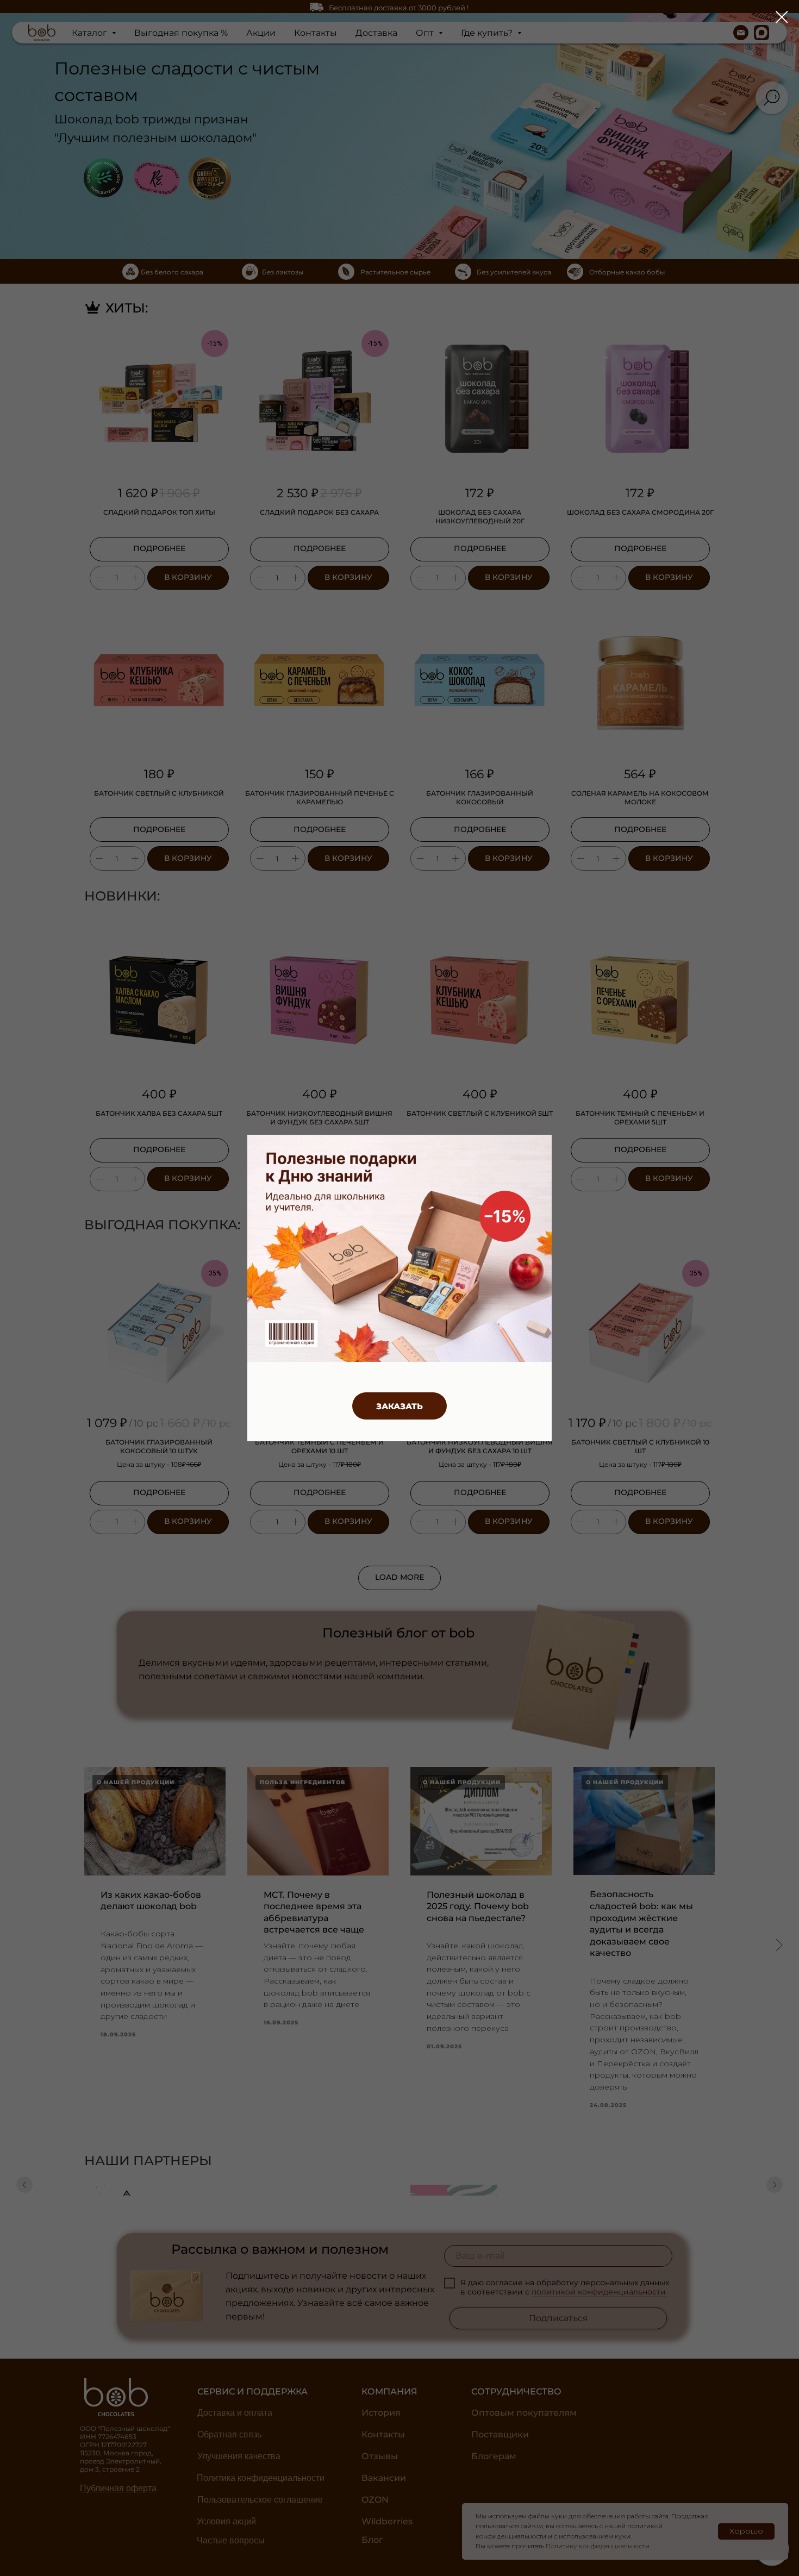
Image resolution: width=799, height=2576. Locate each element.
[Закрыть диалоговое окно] (782, 17)
